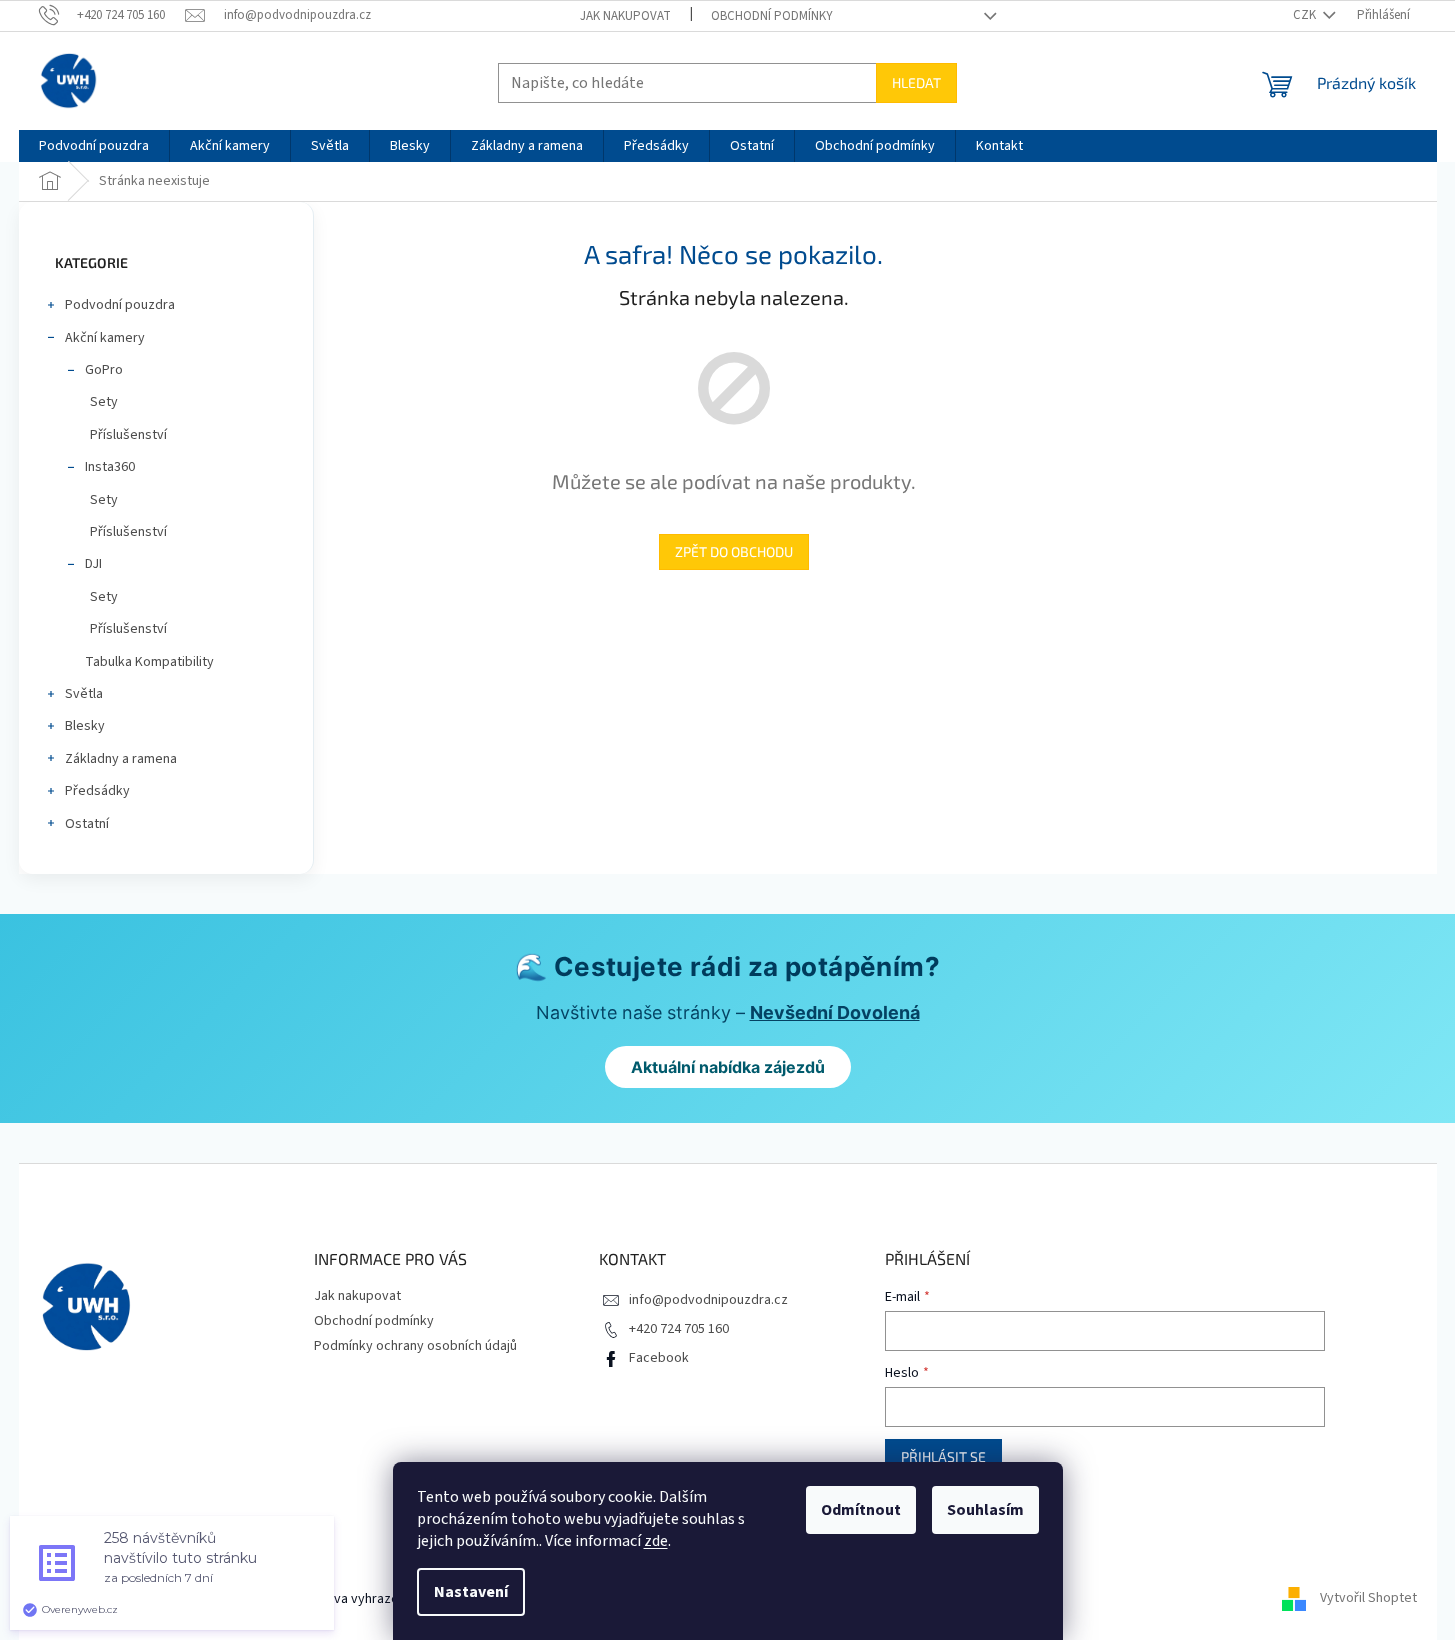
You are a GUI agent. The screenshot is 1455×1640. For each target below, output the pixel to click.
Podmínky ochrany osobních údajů (415, 1346)
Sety (104, 402)
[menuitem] (94, 146)
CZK (1306, 15)
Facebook (659, 1358)
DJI (93, 564)
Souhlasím (985, 1510)
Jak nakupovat (625, 16)
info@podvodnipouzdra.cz (708, 1300)
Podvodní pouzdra (120, 305)
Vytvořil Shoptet (1368, 1599)
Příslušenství (128, 435)
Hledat (916, 82)
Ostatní (87, 824)
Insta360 (110, 467)
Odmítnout (861, 1510)
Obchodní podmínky (772, 16)
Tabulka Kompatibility (149, 662)
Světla (84, 694)
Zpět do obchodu (734, 551)
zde (656, 1541)
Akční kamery (105, 338)
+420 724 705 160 (679, 1329)
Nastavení (471, 1592)
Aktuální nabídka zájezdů (728, 1067)
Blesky (85, 726)
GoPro (104, 370)
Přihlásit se (943, 1456)
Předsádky (97, 791)
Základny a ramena (121, 759)
